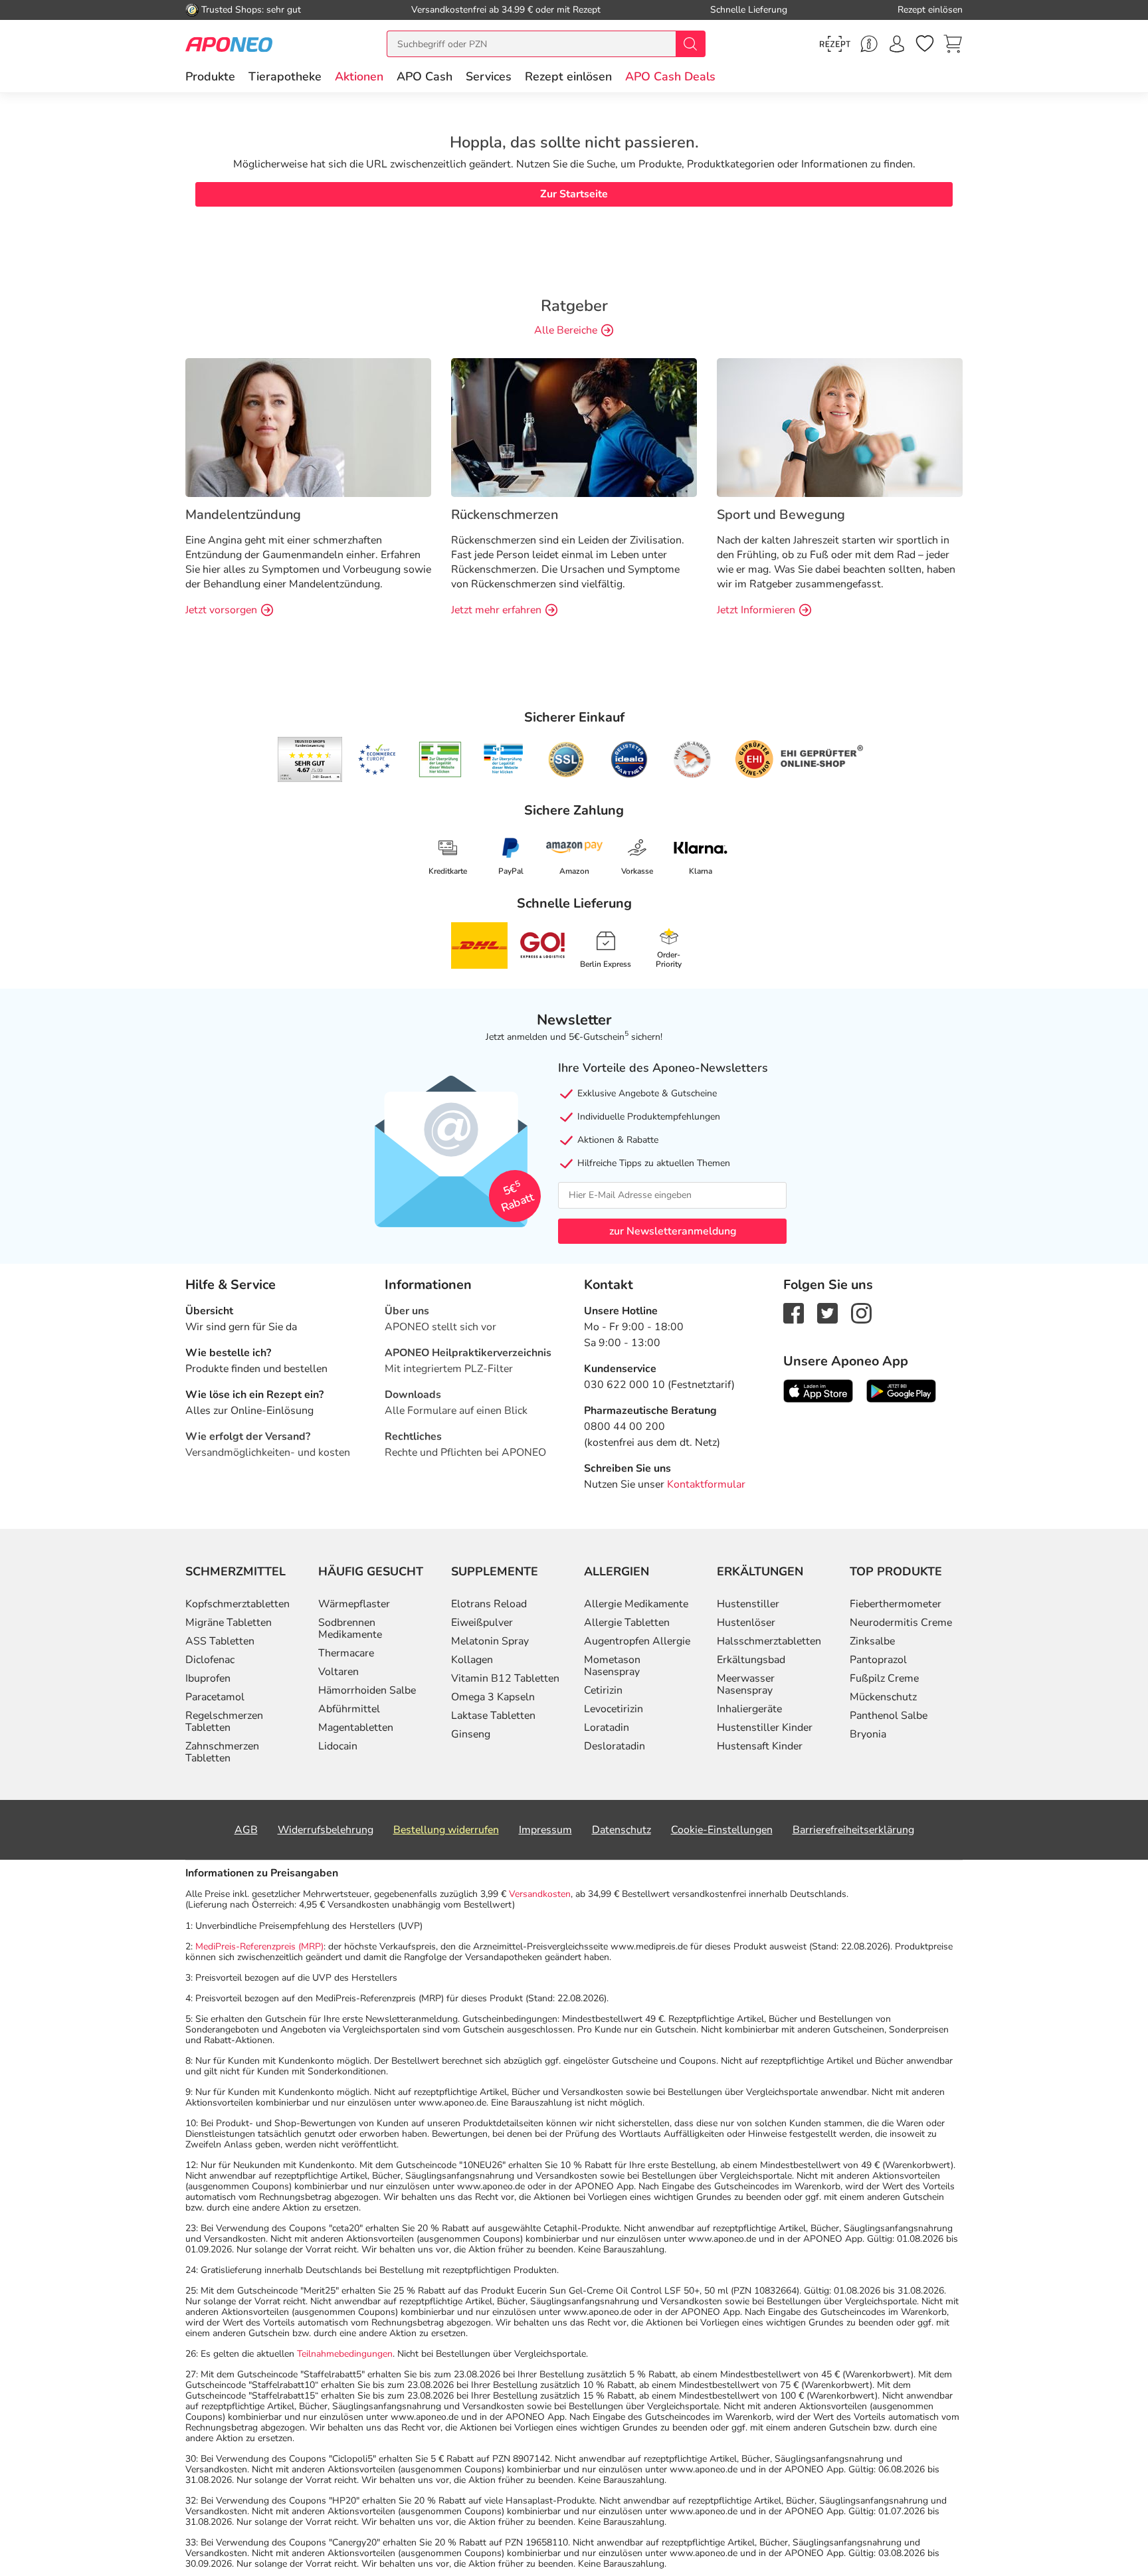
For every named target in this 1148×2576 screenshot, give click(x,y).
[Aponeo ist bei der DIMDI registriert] (440, 759)
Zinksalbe (872, 1641)
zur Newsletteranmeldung (673, 1231)
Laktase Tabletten (493, 1716)
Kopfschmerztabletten (238, 1604)
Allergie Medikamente (636, 1604)
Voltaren (338, 1672)
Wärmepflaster (354, 1604)
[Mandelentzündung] (308, 427)
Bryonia (868, 1734)
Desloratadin (615, 1746)
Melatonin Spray (490, 1641)
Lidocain (338, 1746)
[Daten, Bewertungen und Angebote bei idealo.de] (629, 759)
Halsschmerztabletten (769, 1641)
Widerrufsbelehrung (326, 1830)
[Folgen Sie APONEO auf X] (827, 1312)
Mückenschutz (883, 1697)
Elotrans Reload (489, 1604)
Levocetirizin (614, 1709)
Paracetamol (215, 1697)
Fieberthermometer (896, 1604)
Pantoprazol (878, 1660)
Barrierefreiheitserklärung (853, 1830)
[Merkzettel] (925, 44)
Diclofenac (210, 1660)
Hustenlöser (746, 1623)
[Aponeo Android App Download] (901, 1390)
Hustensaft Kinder (760, 1746)
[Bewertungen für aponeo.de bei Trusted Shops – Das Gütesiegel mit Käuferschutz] (310, 759)
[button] (359, 76)
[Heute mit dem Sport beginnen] (840, 427)
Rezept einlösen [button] (568, 76)
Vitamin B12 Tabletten (505, 1678)
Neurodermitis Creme (901, 1623)
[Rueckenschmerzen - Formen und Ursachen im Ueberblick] (574, 427)
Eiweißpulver (482, 1623)
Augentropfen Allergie (637, 1641)
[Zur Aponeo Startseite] (229, 44)
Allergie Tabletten (627, 1623)
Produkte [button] (210, 76)
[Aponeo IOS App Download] (818, 1390)
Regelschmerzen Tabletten (224, 1722)
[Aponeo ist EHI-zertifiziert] (377, 759)
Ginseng (471, 1734)
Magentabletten (356, 1728)
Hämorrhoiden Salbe (367, 1690)
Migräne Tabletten (229, 1623)
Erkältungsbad (751, 1660)
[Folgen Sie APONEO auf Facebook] (794, 1312)
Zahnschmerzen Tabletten (222, 1752)
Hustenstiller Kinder (765, 1728)
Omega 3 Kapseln (493, 1697)
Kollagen (472, 1660)
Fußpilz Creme (884, 1678)
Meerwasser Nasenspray (746, 1684)
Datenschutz (622, 1830)
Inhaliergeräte (749, 1709)
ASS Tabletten (220, 1641)
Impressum (545, 1830)
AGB (246, 1830)
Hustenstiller (748, 1604)
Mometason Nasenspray (612, 1666)
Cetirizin (603, 1690)
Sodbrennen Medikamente (350, 1629)
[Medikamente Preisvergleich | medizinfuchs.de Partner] (692, 759)
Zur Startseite (574, 194)
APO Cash (425, 76)
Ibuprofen (208, 1678)
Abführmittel (349, 1709)
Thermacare (346, 1653)
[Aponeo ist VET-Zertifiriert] (503, 759)
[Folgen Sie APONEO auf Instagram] (861, 1312)
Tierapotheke (285, 76)
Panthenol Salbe (889, 1716)
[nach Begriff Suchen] (690, 44)
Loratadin (607, 1728)
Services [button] (489, 76)
